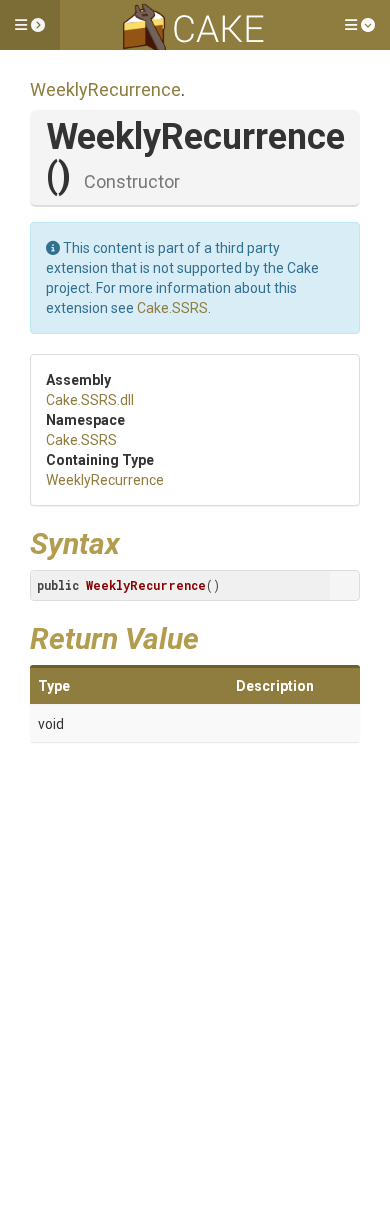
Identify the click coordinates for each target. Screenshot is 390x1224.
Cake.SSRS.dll (90, 400)
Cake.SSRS (172, 308)
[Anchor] (135, 541)
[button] (30, 25)
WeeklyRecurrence (105, 89)
